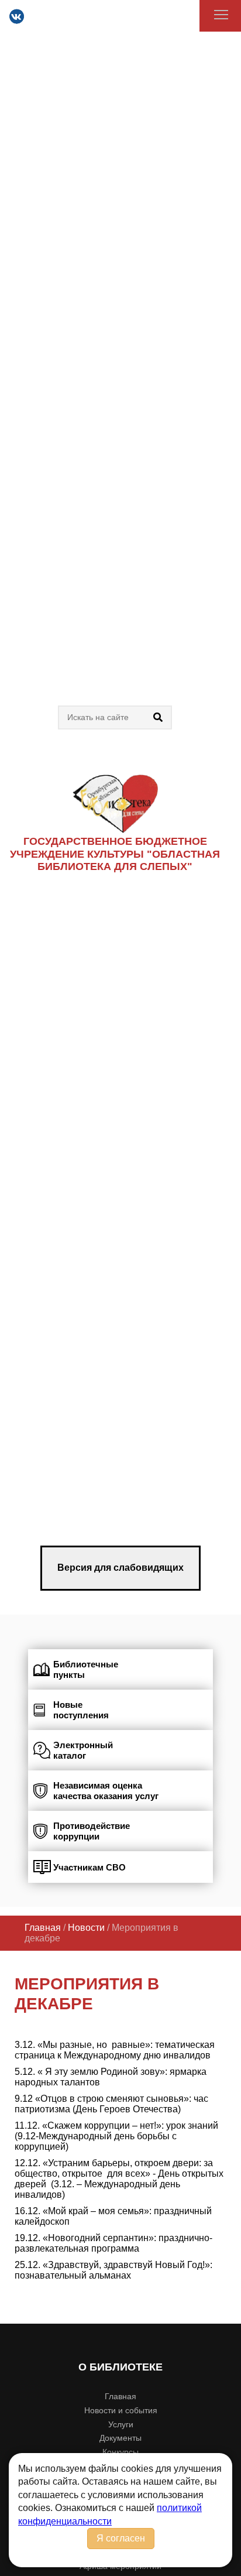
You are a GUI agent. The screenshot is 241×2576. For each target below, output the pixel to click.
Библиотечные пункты (86, 1669)
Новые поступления (81, 1710)
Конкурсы (120, 2452)
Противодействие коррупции (92, 1831)
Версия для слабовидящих (120, 1568)
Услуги (121, 2424)
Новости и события (121, 2410)
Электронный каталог (83, 1750)
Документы (120, 2438)
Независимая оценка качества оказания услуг (106, 1791)
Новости (86, 1928)
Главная (43, 1928)
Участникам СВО (89, 1867)
